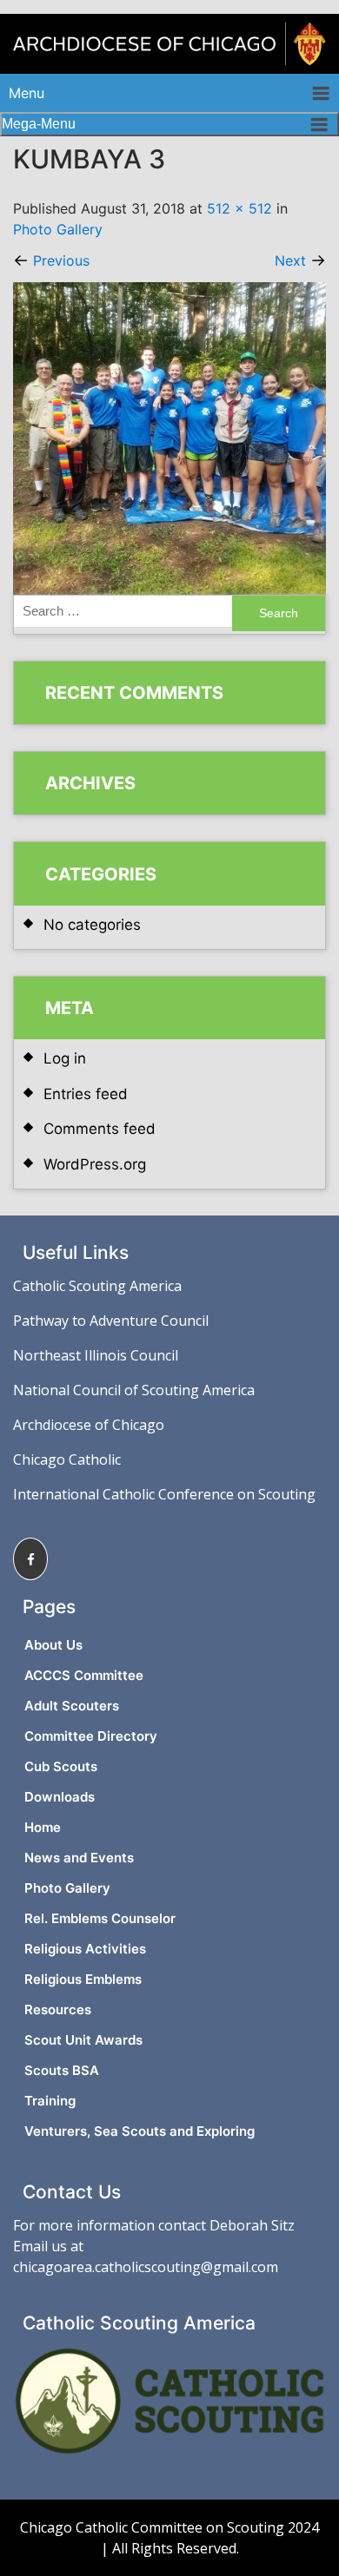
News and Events (79, 1858)
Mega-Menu (39, 124)
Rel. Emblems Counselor (100, 1918)
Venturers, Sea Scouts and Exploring (140, 2131)
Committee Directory (91, 1736)
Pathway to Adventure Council (111, 1321)
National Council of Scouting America (134, 1390)
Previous (51, 260)
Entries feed (86, 1094)
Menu (27, 93)
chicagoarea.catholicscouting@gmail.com (146, 2267)
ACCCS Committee (84, 1675)
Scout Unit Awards (83, 2040)
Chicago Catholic (67, 1459)
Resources (58, 2009)
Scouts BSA (62, 2070)
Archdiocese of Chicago (89, 1425)
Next (300, 260)
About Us (53, 1645)
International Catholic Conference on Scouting (164, 1494)
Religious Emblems (83, 1979)
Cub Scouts (61, 1766)
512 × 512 (239, 208)
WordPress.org (95, 1164)
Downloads (60, 1797)
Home (43, 1827)
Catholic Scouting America (97, 1286)
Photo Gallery (58, 229)
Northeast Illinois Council (96, 1355)
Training (50, 2101)
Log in (65, 1058)
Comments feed (100, 1129)
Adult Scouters (72, 1706)
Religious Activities (85, 1949)
